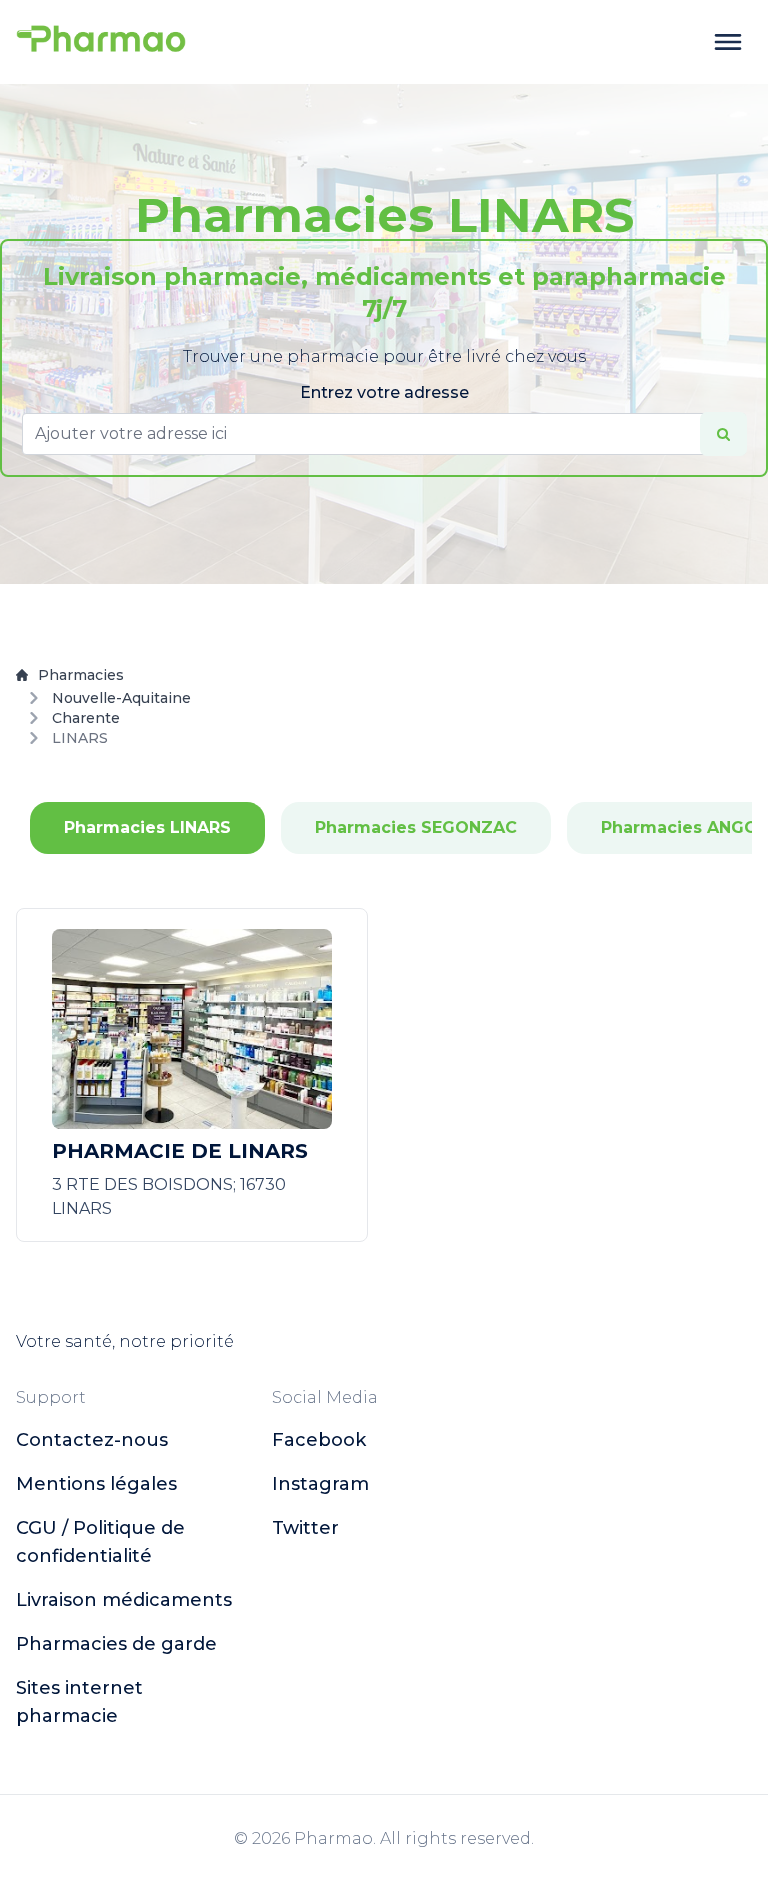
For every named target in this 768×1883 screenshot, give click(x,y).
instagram (320, 1484)
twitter (305, 1528)
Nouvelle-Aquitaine (121, 698)
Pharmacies (81, 675)
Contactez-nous (92, 1440)
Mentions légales (96, 1484)
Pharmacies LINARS (147, 827)
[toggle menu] (728, 42)
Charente (86, 718)
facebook (319, 1440)
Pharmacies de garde (116, 1644)
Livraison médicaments (124, 1600)
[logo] (101, 42)
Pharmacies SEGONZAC (416, 827)
